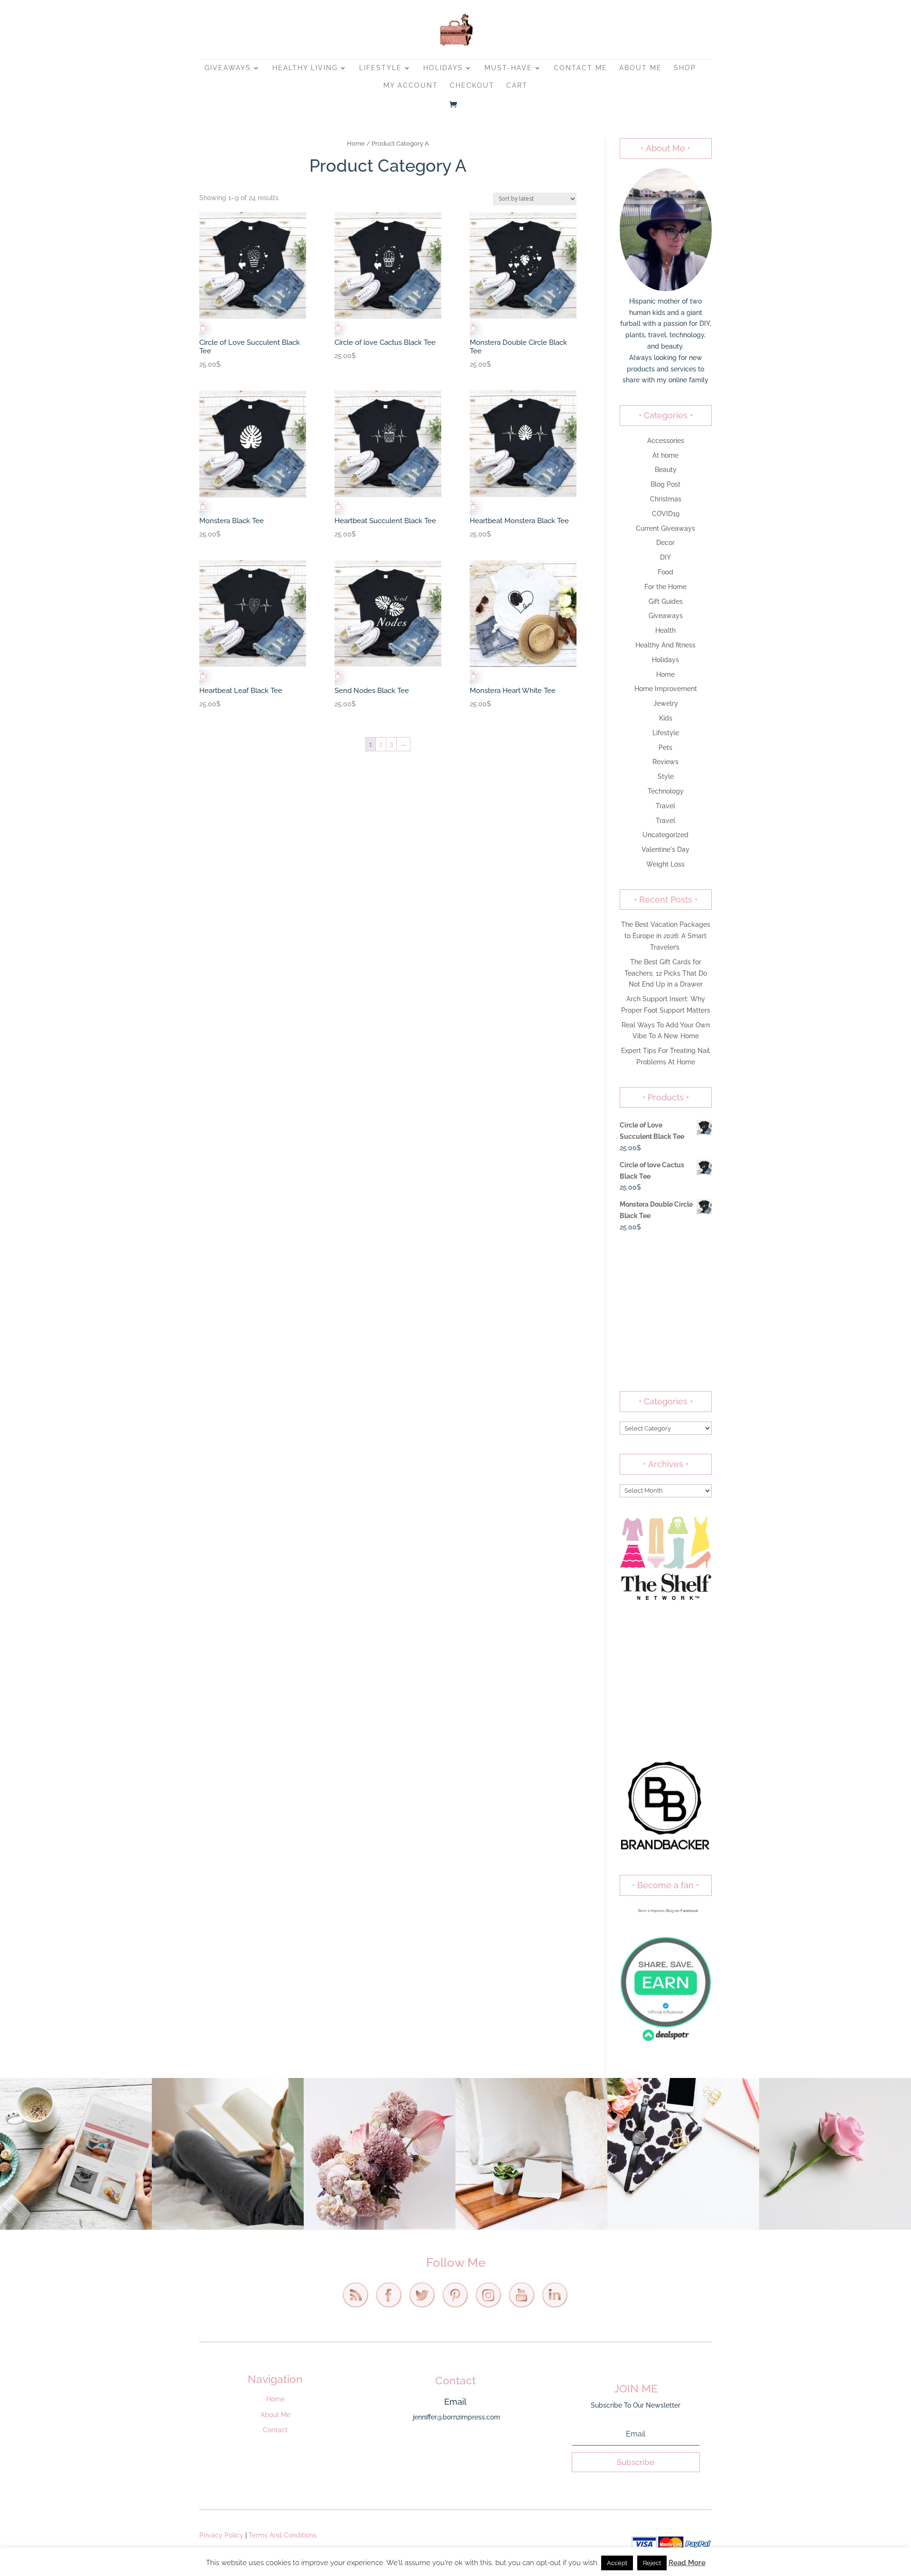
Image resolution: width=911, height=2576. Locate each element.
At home (665, 455)
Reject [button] (652, 2563)
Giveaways (228, 68)
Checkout (472, 86)
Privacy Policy (221, 2535)
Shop (685, 68)
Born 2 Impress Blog (656, 1911)
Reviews (665, 762)
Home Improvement (666, 689)
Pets (665, 748)
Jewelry (666, 703)
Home (356, 143)
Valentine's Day (665, 849)
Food (665, 572)
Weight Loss (665, 864)
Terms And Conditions (283, 2535)
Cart (517, 86)
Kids (666, 718)
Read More (687, 2563)
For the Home (665, 587)
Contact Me (581, 68)
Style (666, 776)
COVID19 (666, 514)
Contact (275, 2430)
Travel (665, 806)
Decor (665, 543)
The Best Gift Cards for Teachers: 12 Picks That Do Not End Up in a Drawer (666, 973)
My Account (411, 86)
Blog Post (665, 484)
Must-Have (508, 68)
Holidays (443, 68)
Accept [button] (617, 2563)
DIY (665, 557)
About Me (641, 68)
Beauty (666, 470)
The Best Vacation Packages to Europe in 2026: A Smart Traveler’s (666, 936)
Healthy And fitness (665, 645)
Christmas (666, 499)
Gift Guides (666, 601)
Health (665, 630)
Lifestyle (381, 68)
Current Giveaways (665, 528)
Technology (666, 791)
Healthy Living (305, 68)
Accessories (666, 441)
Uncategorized (665, 835)
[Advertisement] (666, 1312)
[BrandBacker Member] (666, 1850)
